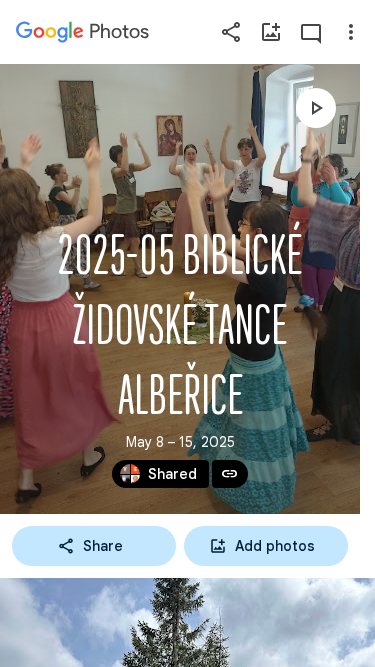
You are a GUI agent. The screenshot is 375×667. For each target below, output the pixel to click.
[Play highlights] (316, 108)
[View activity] (311, 32)
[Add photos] (271, 32)
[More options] (351, 32)
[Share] (231, 32)
